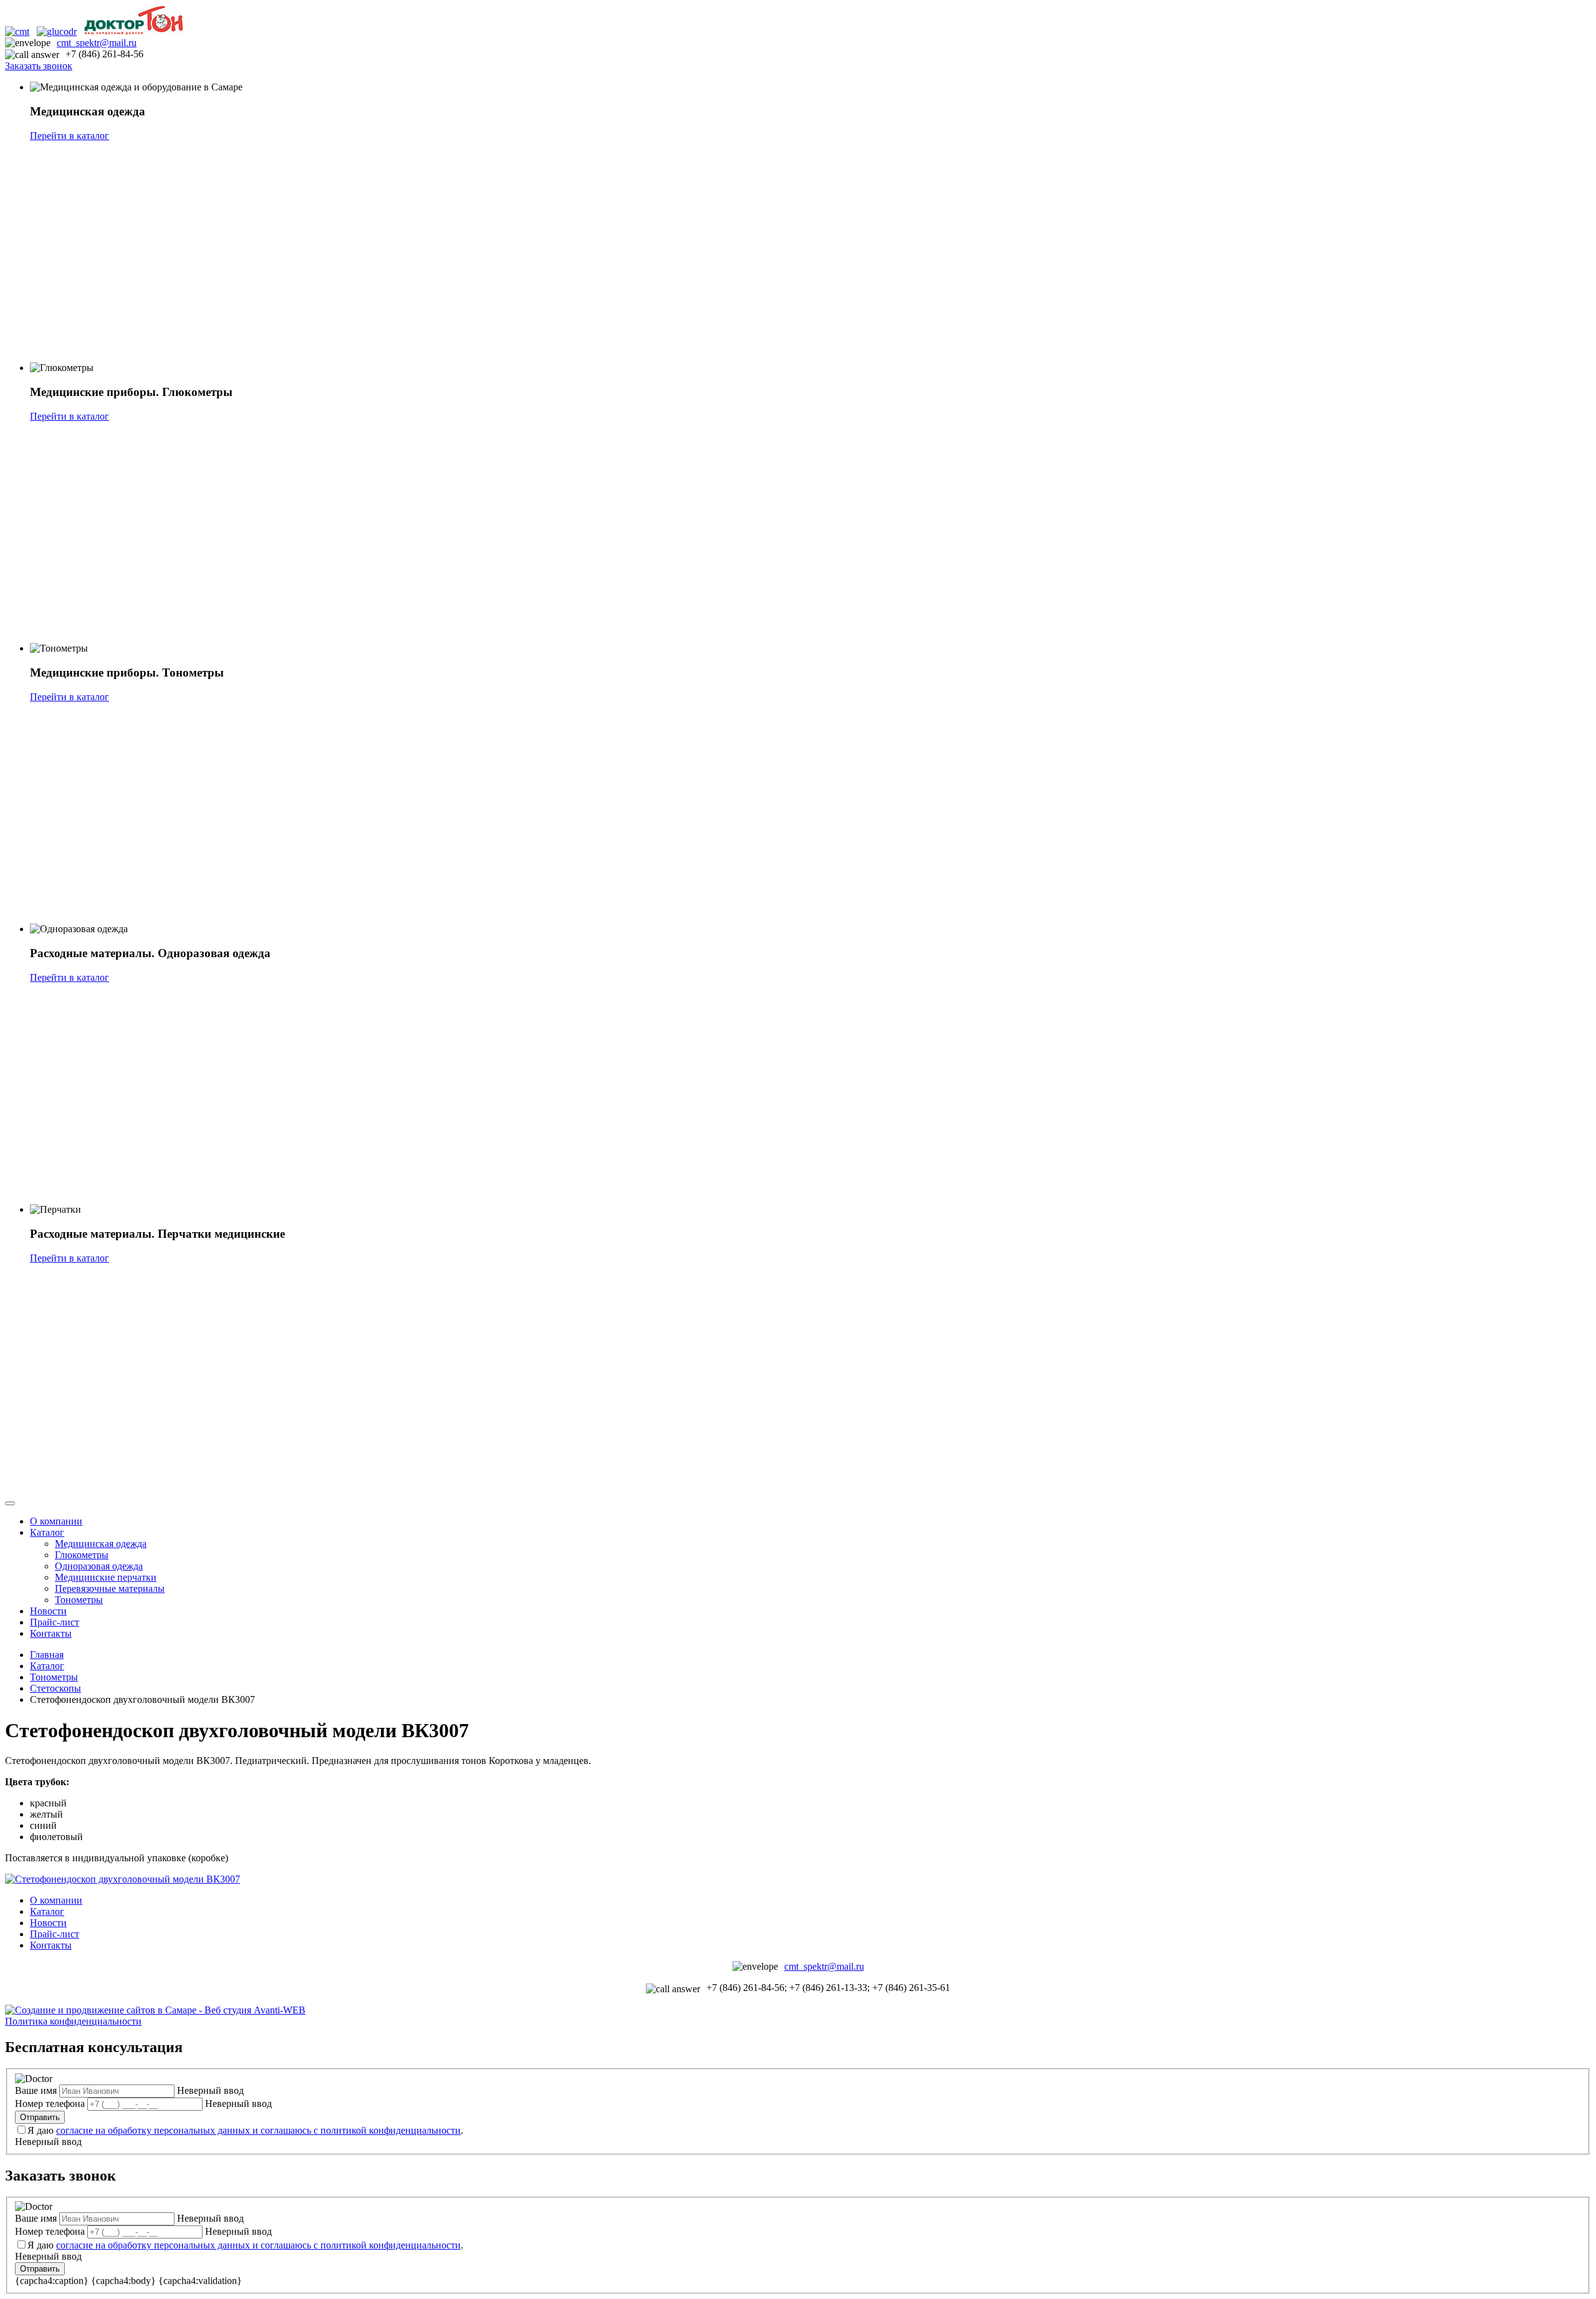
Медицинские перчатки (106, 1577)
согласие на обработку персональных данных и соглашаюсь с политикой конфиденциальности (258, 2130)
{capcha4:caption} (52, 2281)
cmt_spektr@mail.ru (97, 43)
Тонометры (79, 1600)
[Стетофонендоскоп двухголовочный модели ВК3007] (123, 1879)
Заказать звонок (39, 66)
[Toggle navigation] (10, 1503)
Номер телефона (50, 2104)
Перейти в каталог (70, 136)
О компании (56, 1521)
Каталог (47, 1532)
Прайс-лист (55, 1622)
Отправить (40, 2117)
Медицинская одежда (101, 1544)
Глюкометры (82, 1555)
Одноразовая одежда (99, 1566)
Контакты (51, 1633)
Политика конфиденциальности (73, 2021)
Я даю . (245, 2130)
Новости (48, 1611)
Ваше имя (36, 2090)
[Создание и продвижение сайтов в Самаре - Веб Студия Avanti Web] (155, 2010)
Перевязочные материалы (110, 1588)
